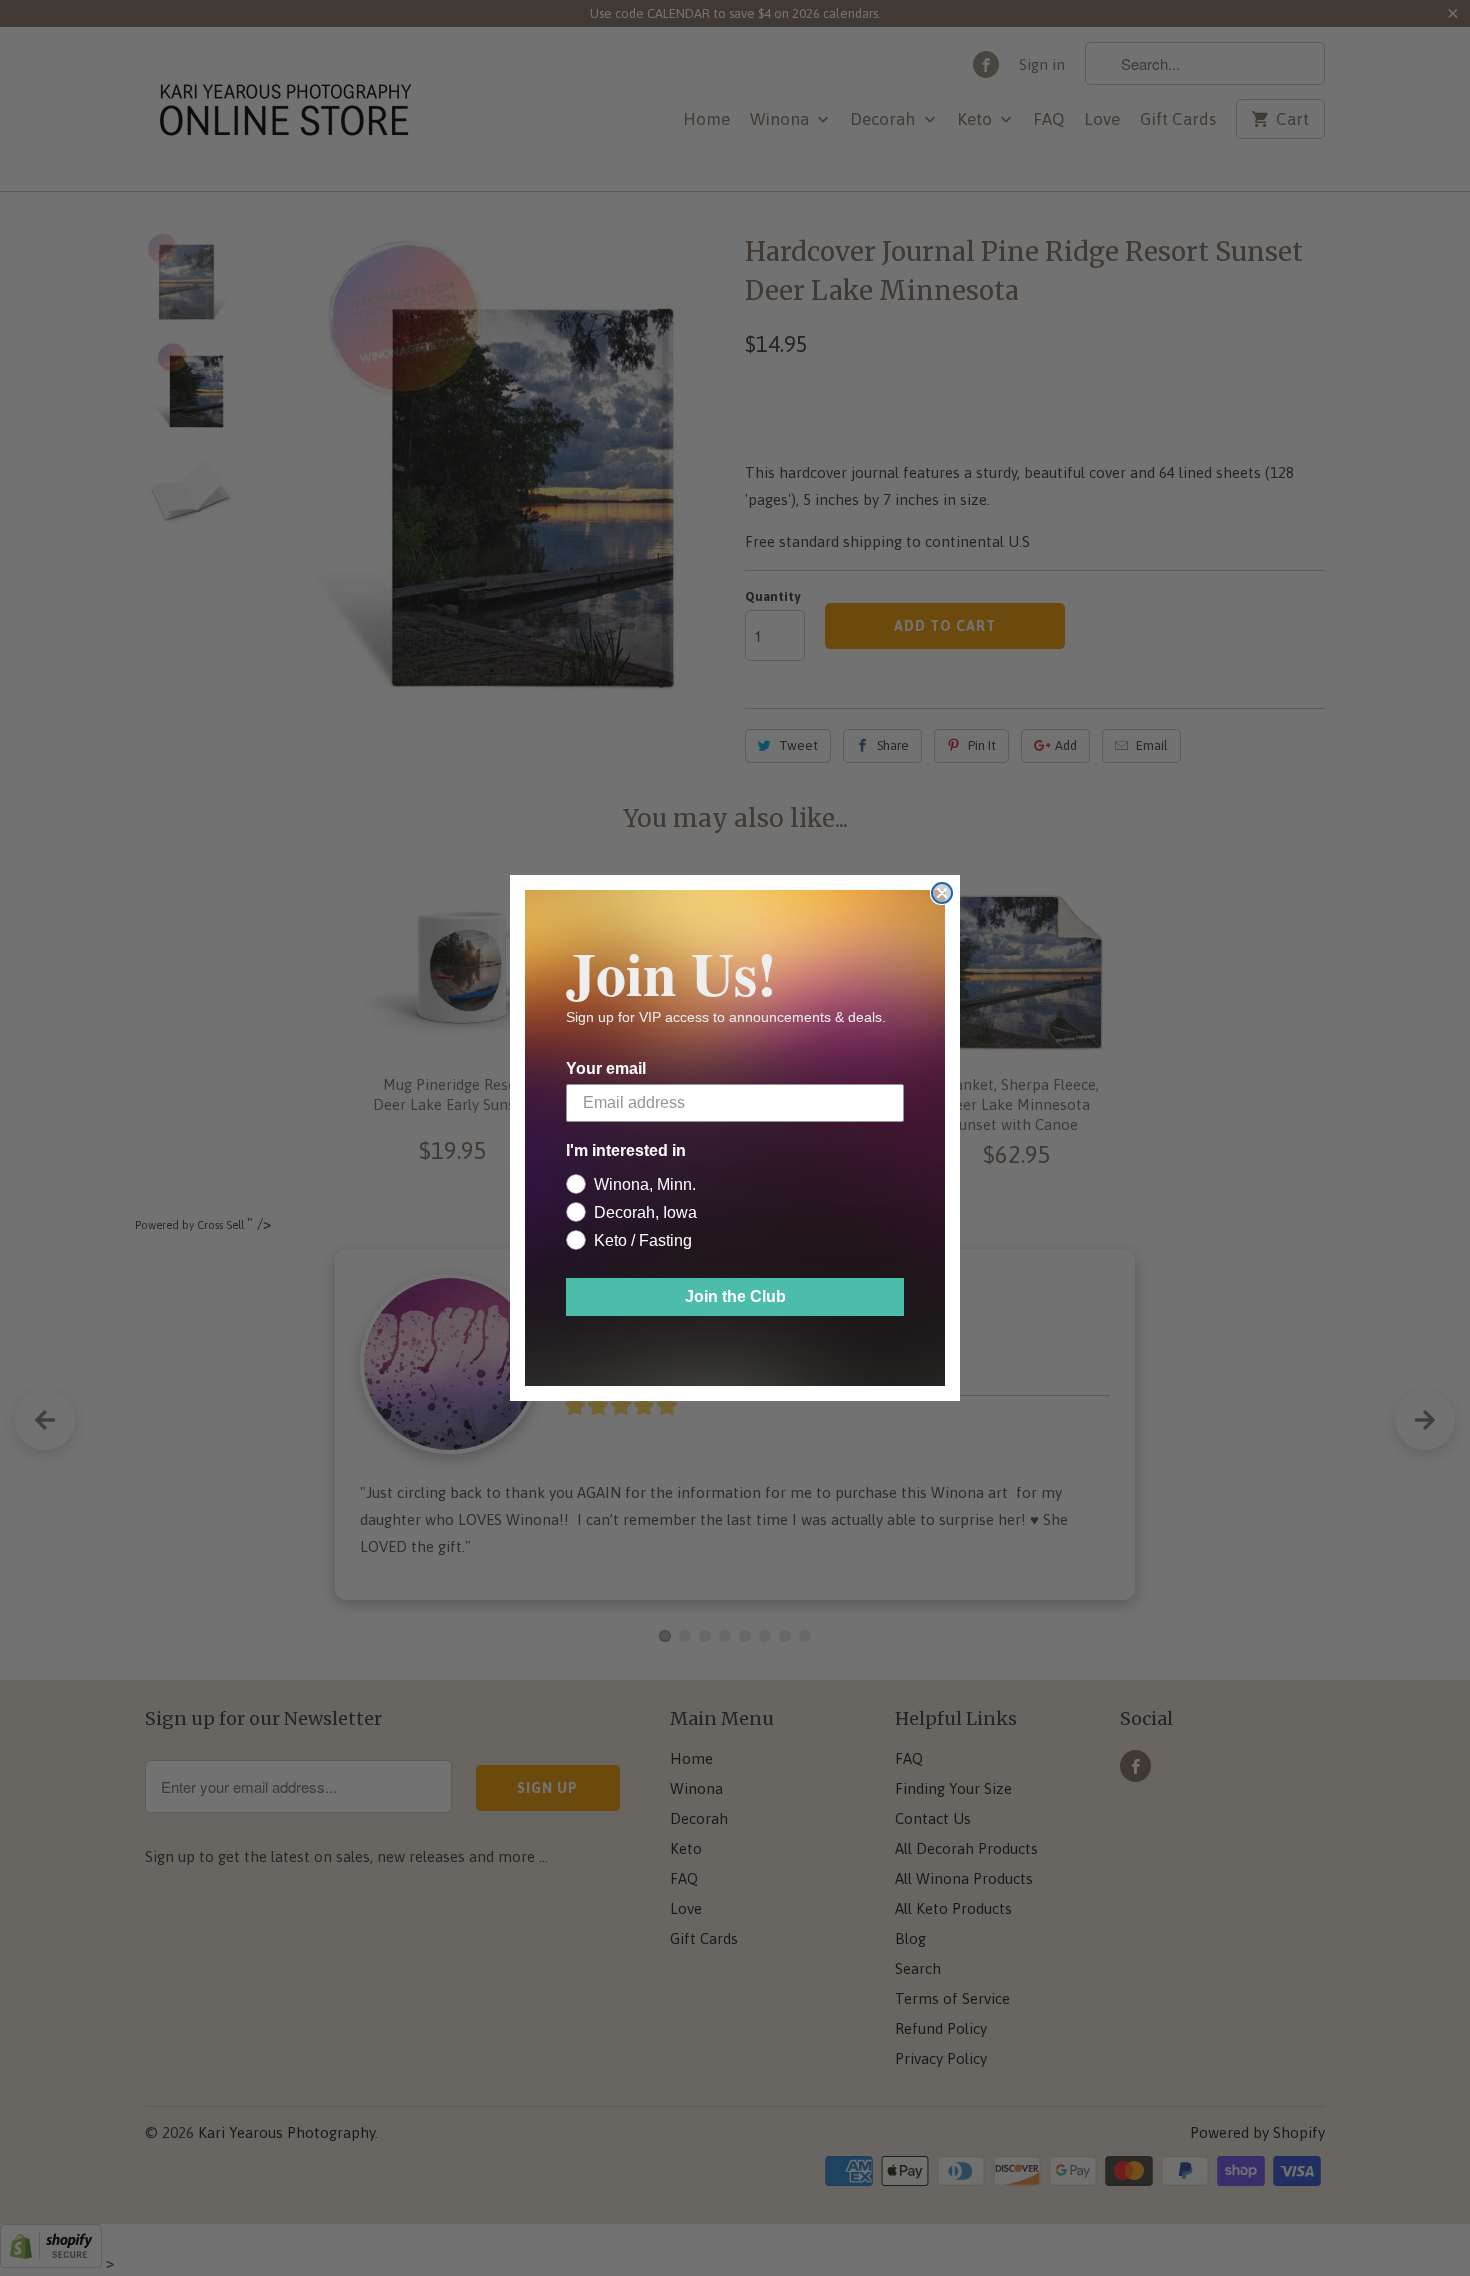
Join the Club (735, 1296)
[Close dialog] (942, 893)
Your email (606, 1068)
